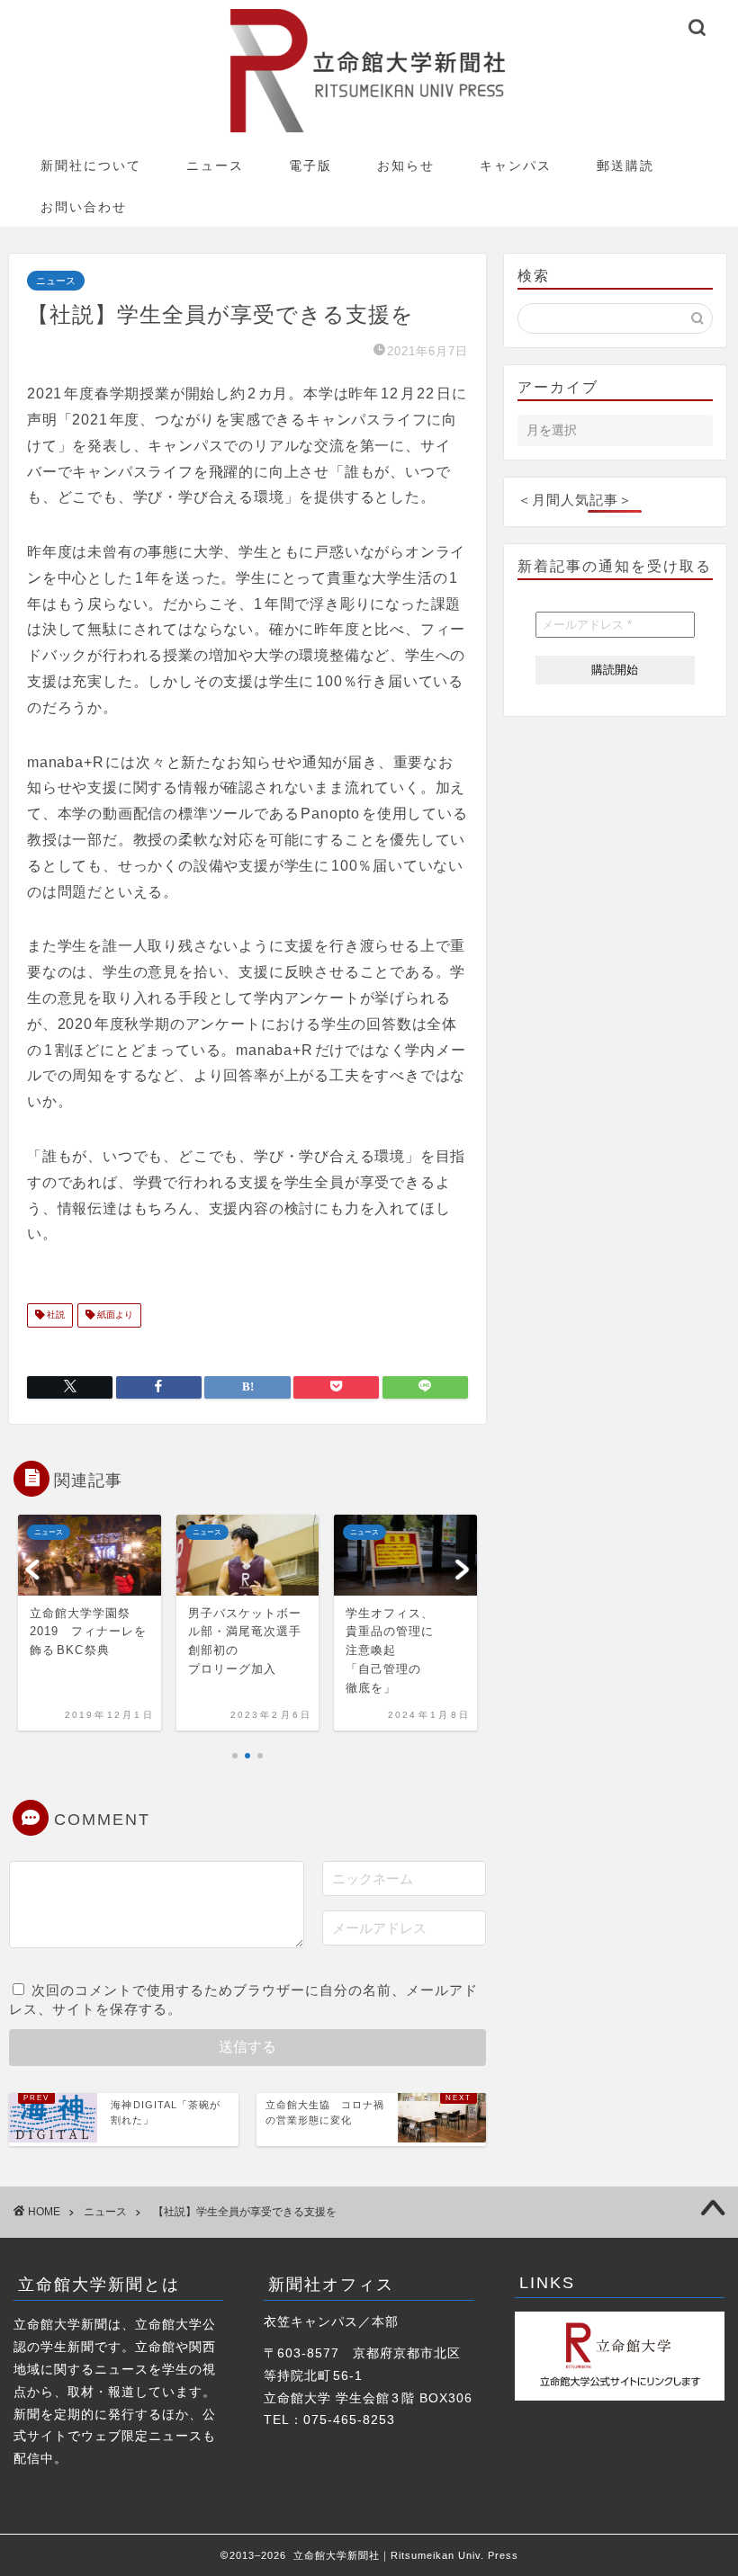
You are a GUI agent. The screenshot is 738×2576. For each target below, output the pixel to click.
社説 (54, 1315)
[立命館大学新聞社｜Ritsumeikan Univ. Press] (369, 132)
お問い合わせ (84, 207)
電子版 (310, 165)
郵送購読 (625, 165)
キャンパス (516, 165)
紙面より (114, 1315)
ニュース (215, 165)
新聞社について (91, 165)
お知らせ (406, 165)
